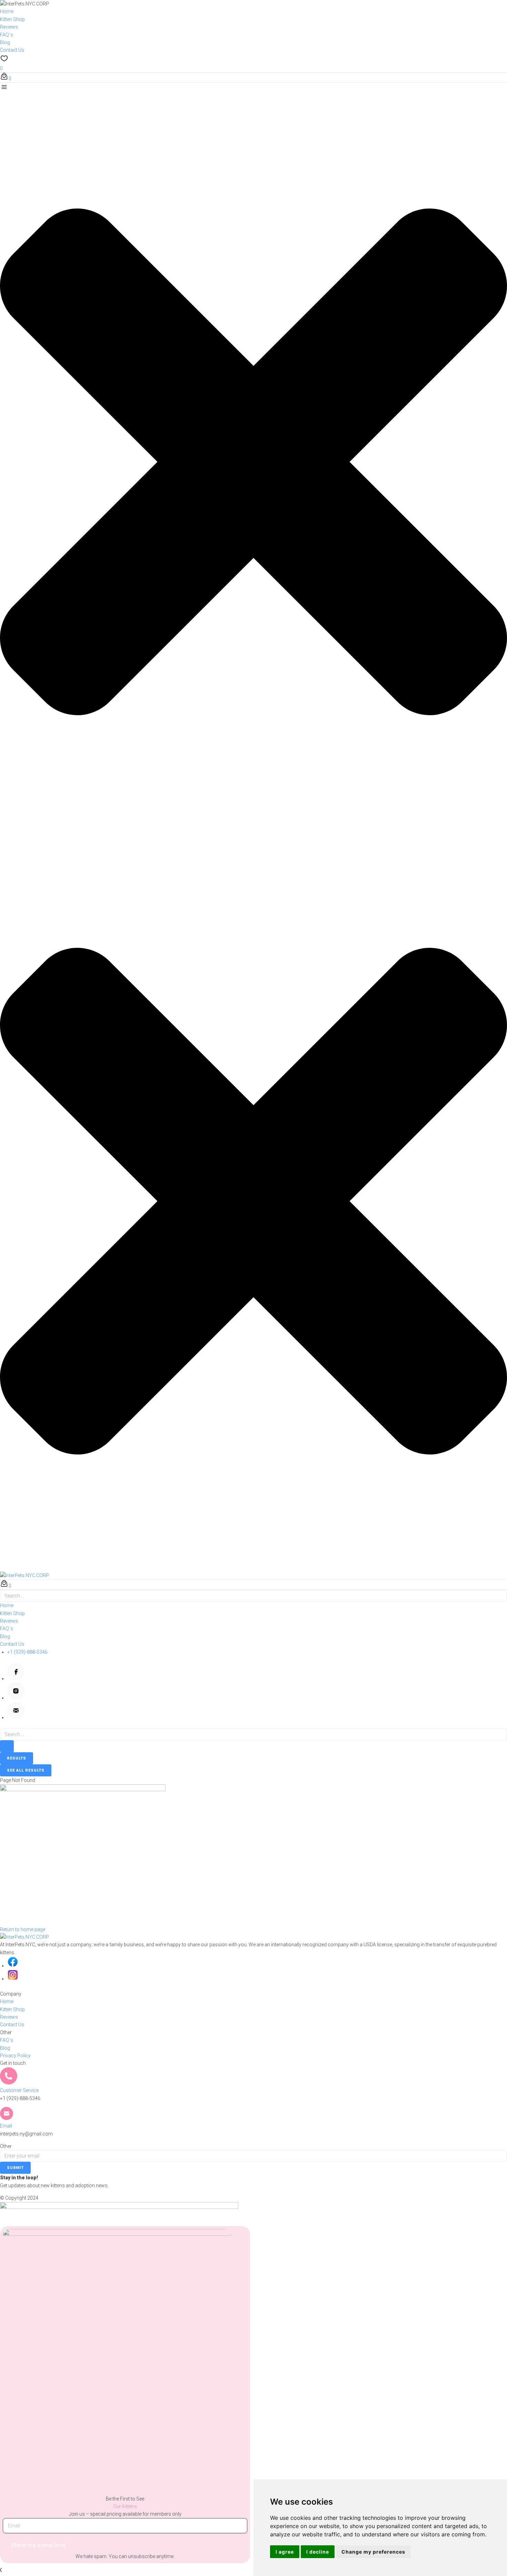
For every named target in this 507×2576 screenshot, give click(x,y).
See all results (26, 1770)
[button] (254, 458)
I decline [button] (318, 2552)
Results (17, 1758)
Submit (15, 2168)
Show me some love (39, 2545)
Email (6, 2126)
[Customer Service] (9, 2083)
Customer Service (19, 2090)
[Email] (7, 2118)
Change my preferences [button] (373, 2552)
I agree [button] (285, 2552)
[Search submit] (7, 1746)
